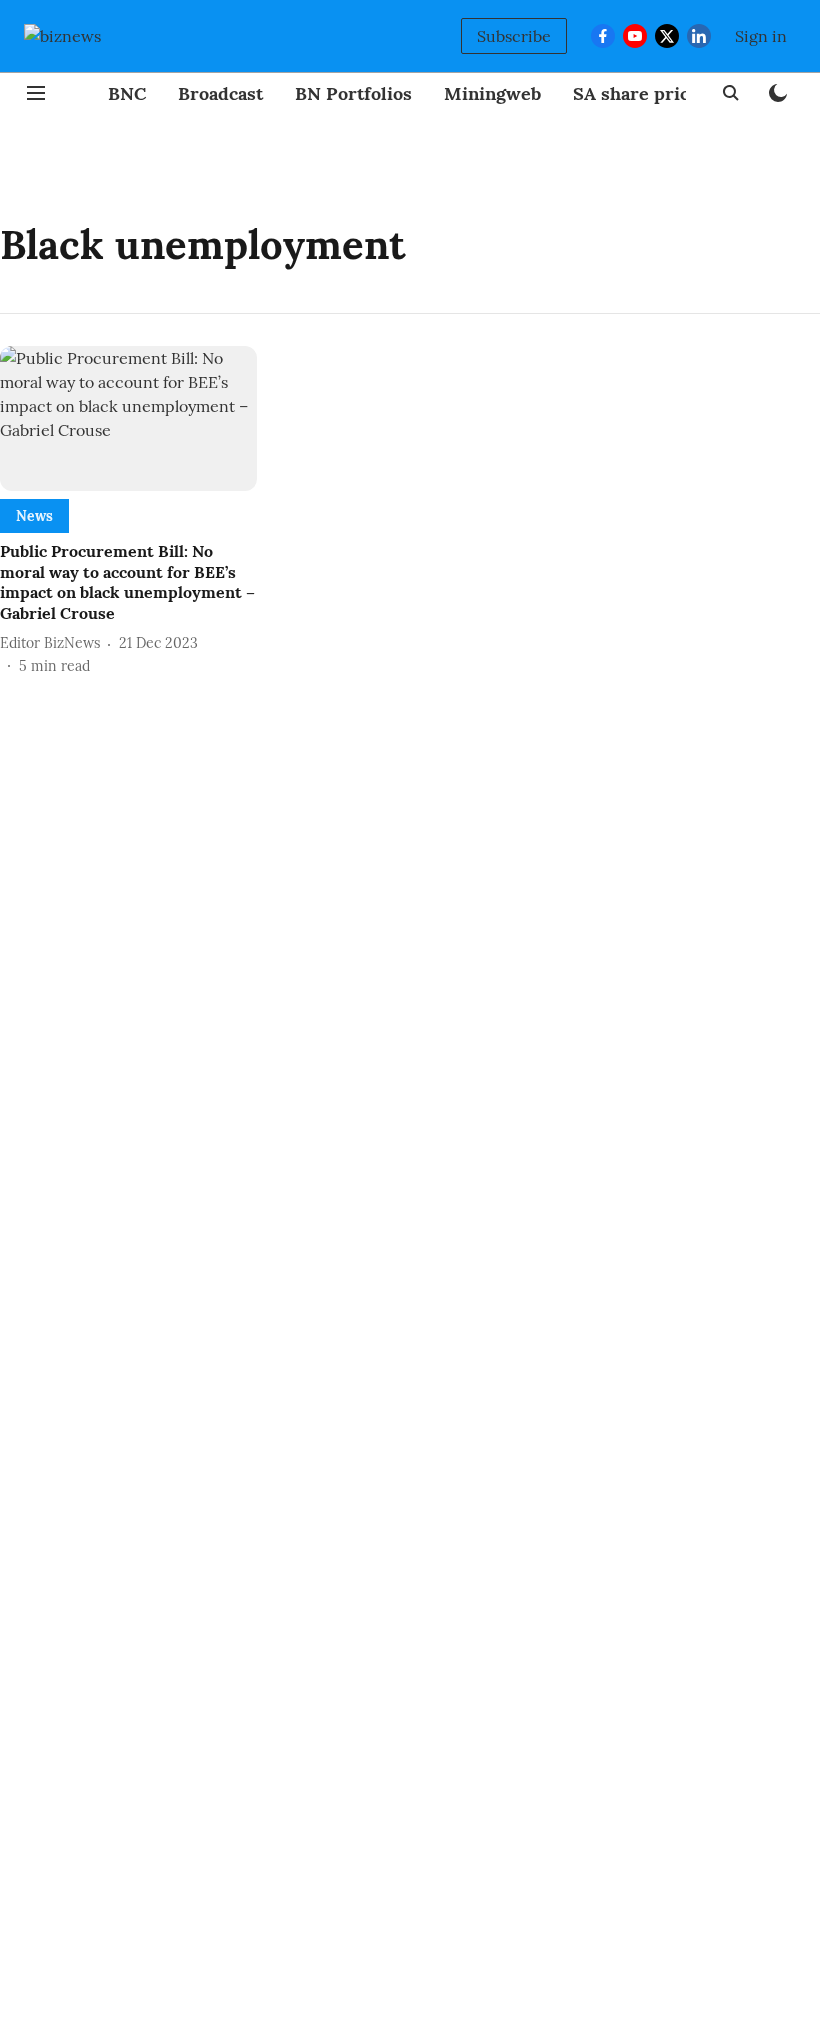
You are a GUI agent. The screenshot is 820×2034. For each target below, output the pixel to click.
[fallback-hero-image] (128, 418)
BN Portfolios (353, 93)
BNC (127, 93)
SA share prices (640, 93)
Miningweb (492, 93)
